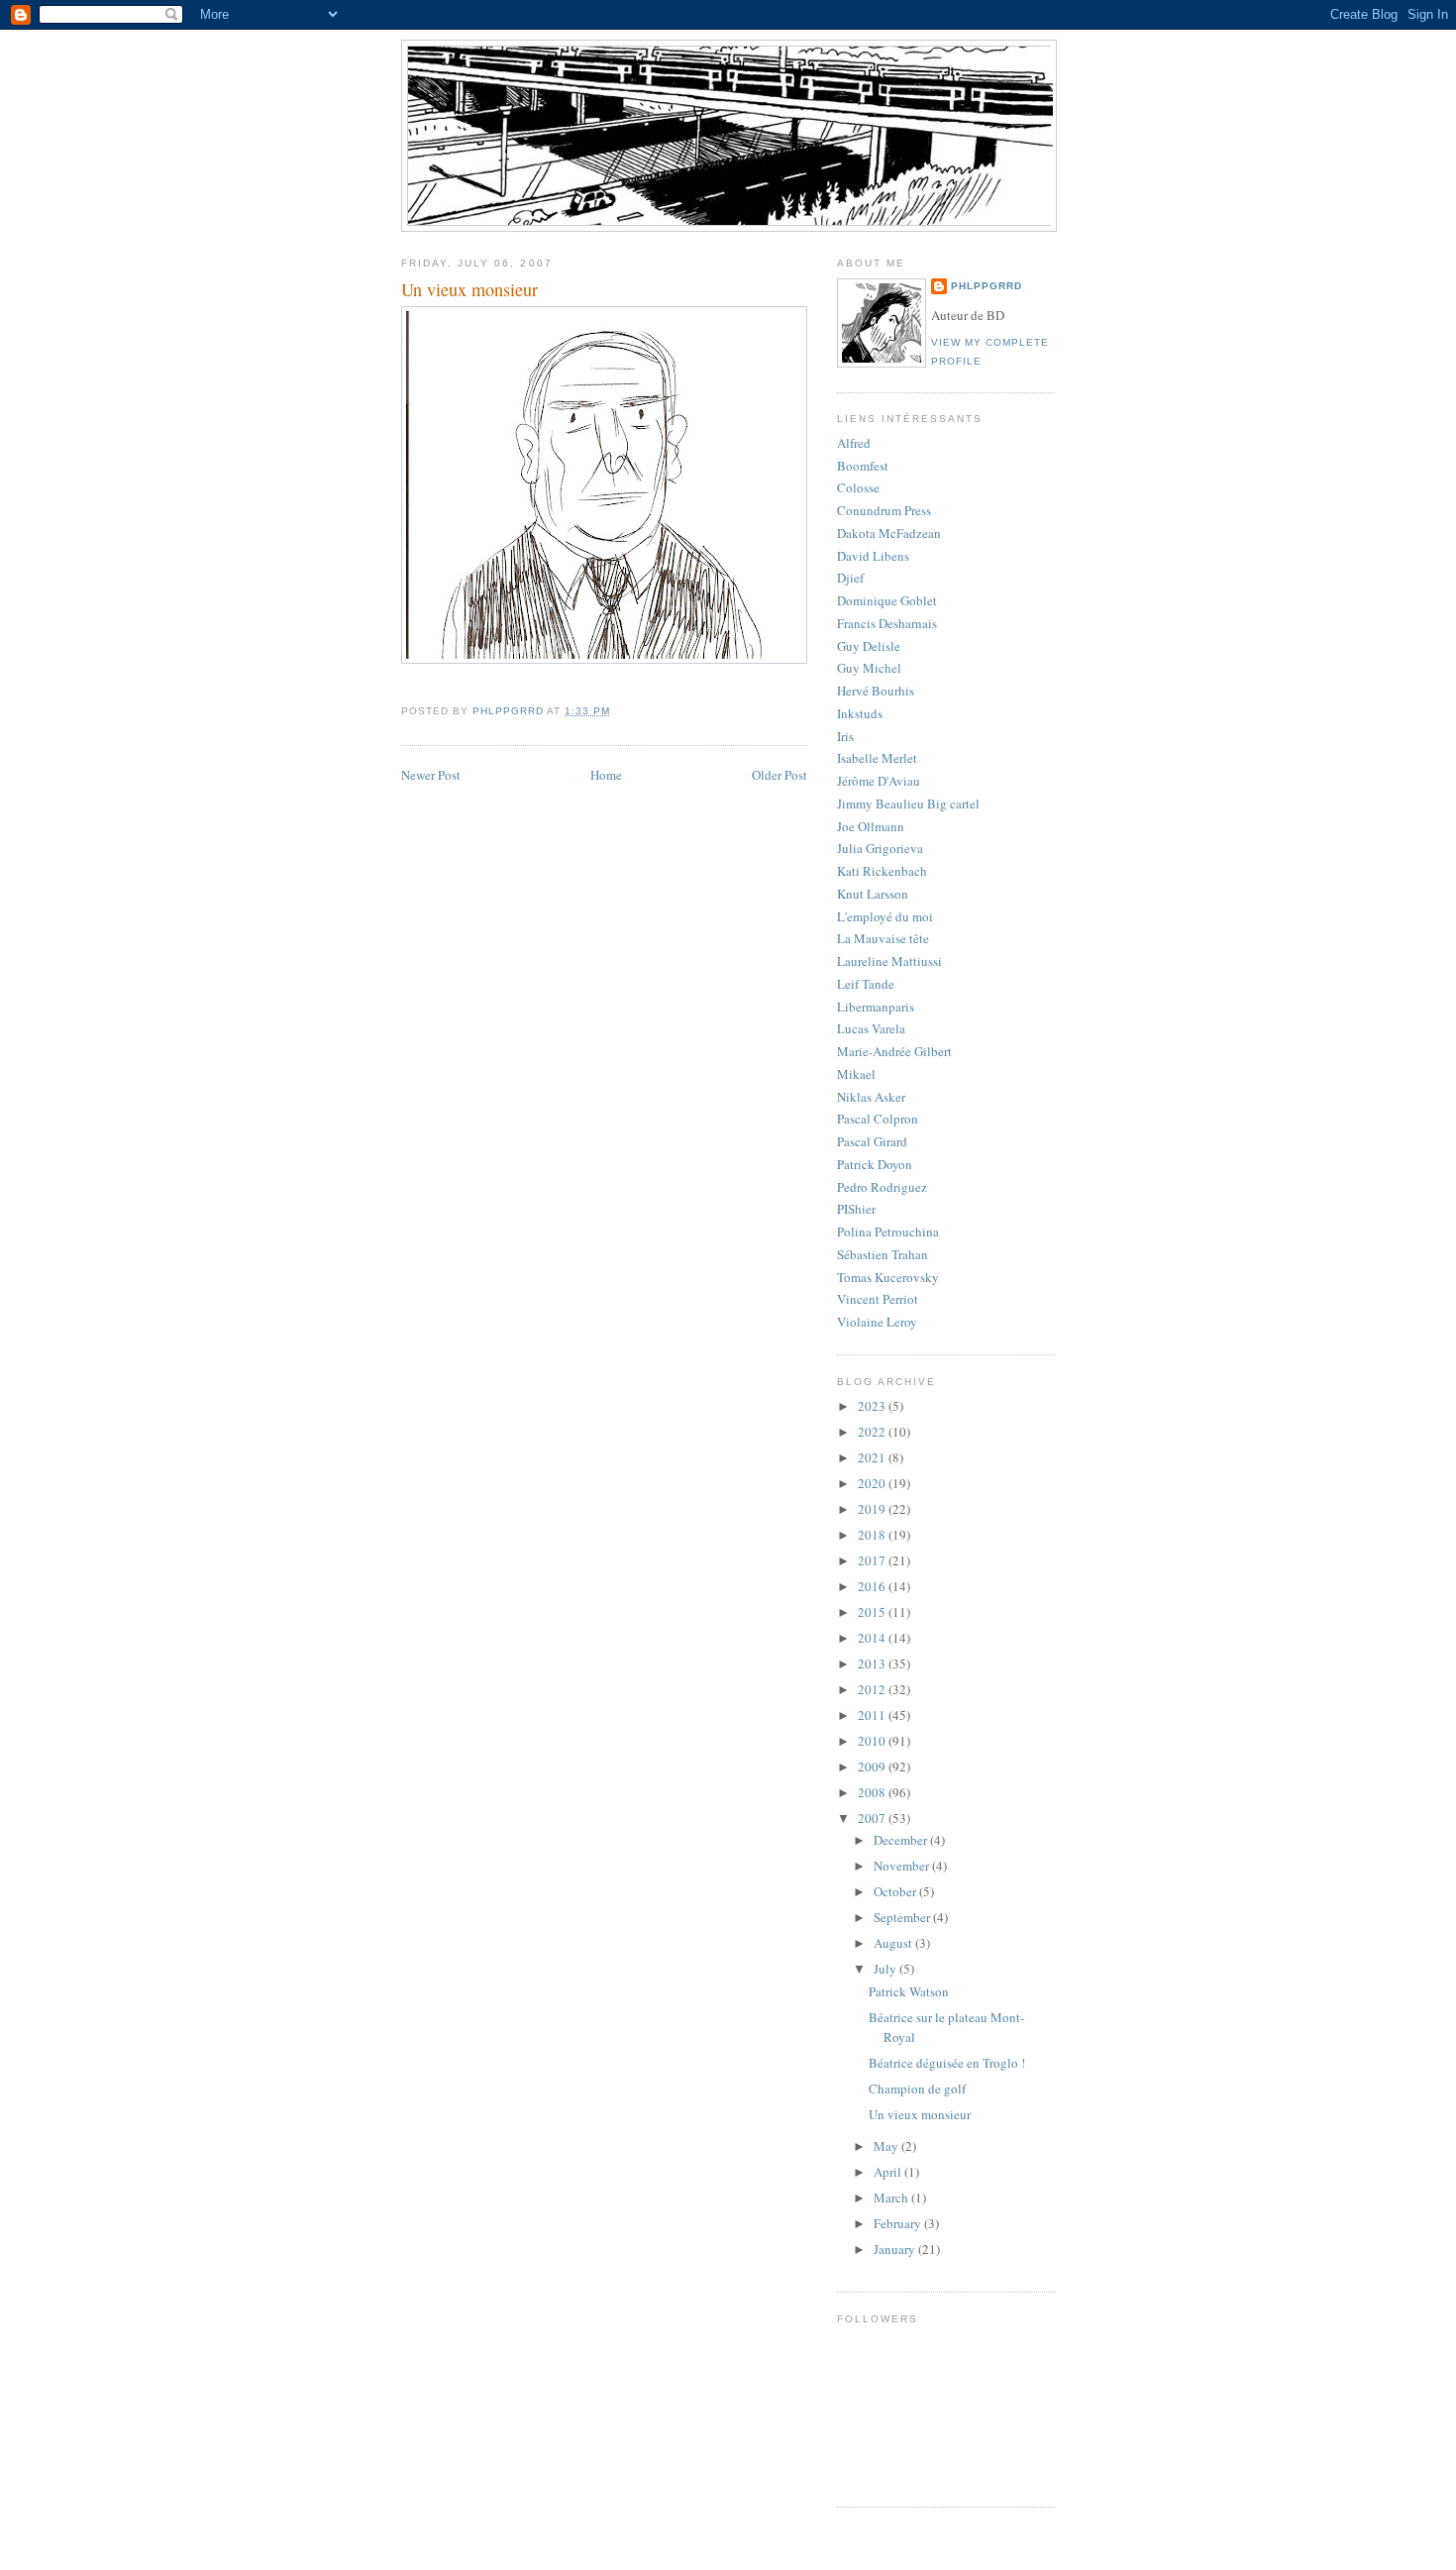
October (896, 1891)
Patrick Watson (909, 1991)
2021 (873, 1457)
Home (606, 775)
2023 (873, 1406)
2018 (873, 1535)
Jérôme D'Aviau (879, 781)
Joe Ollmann (871, 826)
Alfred (854, 443)
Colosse (858, 487)
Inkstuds (860, 713)
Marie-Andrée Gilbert (894, 1051)
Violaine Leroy (877, 1322)
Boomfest (863, 466)
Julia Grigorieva (880, 848)
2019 (873, 1509)
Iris (845, 736)
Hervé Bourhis (876, 691)
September (903, 1917)
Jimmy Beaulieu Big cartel (908, 803)
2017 (873, 1560)
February (899, 2223)
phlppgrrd (987, 286)
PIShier (856, 1209)
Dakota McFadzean (889, 533)
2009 (873, 1767)
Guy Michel (869, 668)
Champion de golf (917, 2088)
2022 (873, 1432)
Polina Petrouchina (888, 1231)
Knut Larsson (873, 894)
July (886, 1969)
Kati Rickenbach (882, 871)
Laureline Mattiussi (889, 961)
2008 (873, 1792)
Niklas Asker (871, 1097)
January (896, 2249)
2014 (873, 1638)
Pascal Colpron (878, 1119)
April (889, 2172)
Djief (850, 578)
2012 (873, 1689)
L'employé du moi (885, 916)
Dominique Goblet (887, 600)
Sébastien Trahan (883, 1254)
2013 (873, 1663)
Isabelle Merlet (877, 758)
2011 (873, 1715)
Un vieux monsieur (920, 2114)
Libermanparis (876, 1007)
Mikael (856, 1074)
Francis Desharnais (887, 623)
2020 (873, 1483)
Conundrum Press (884, 510)
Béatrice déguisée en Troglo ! (947, 2063)
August (894, 1943)
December (902, 1840)
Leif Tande (866, 984)
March (892, 2197)
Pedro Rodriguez (882, 1187)
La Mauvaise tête (883, 938)
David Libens (873, 556)
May (887, 2146)
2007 (873, 1818)
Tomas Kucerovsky (888, 1277)
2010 (873, 1741)
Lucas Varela (871, 1028)
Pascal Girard (872, 1141)
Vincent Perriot (878, 1299)
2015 (873, 1612)
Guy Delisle (869, 646)
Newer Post (431, 775)
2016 (873, 1586)
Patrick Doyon (875, 1164)
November (903, 1866)
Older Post (780, 775)
